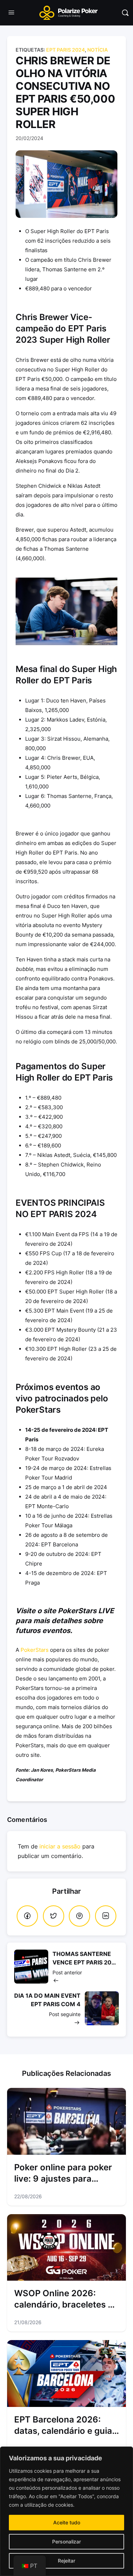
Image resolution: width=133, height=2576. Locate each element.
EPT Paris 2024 (65, 50)
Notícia (98, 50)
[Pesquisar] (125, 13)
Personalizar (66, 2542)
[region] (66, 2511)
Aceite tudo (67, 2522)
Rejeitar (66, 2561)
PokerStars (35, 1650)
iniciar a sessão (60, 1846)
